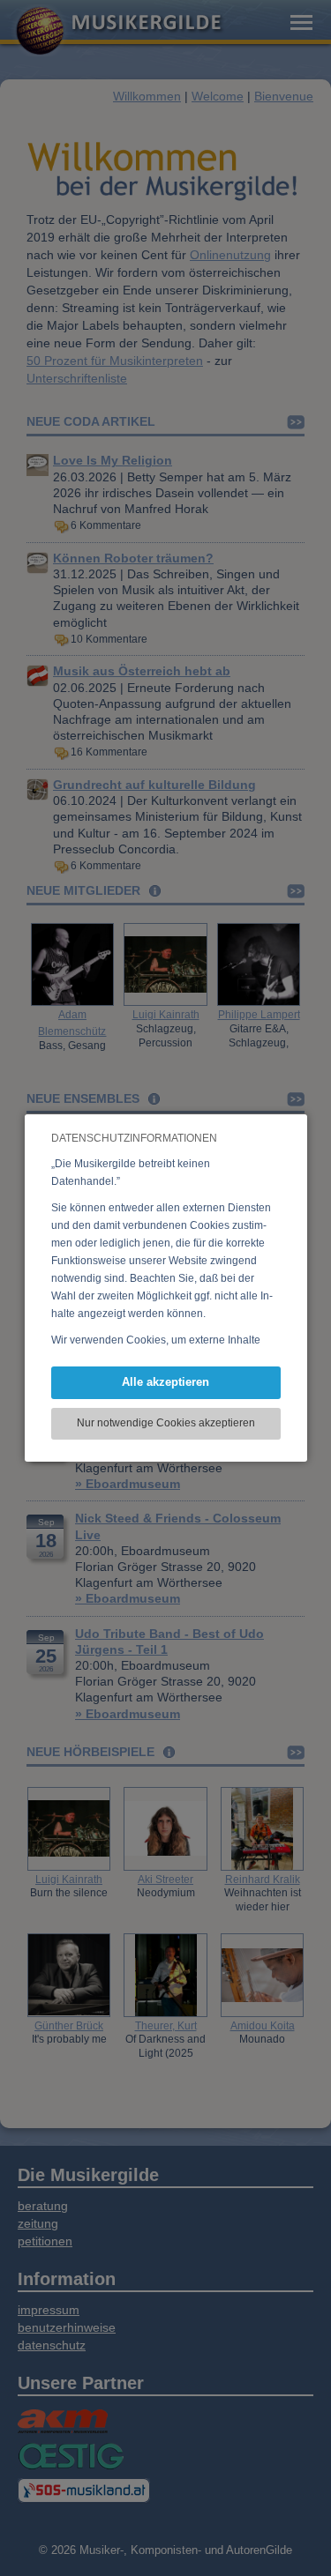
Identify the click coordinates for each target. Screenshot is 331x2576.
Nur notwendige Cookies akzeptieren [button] (166, 1423)
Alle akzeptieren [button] (165, 1382)
